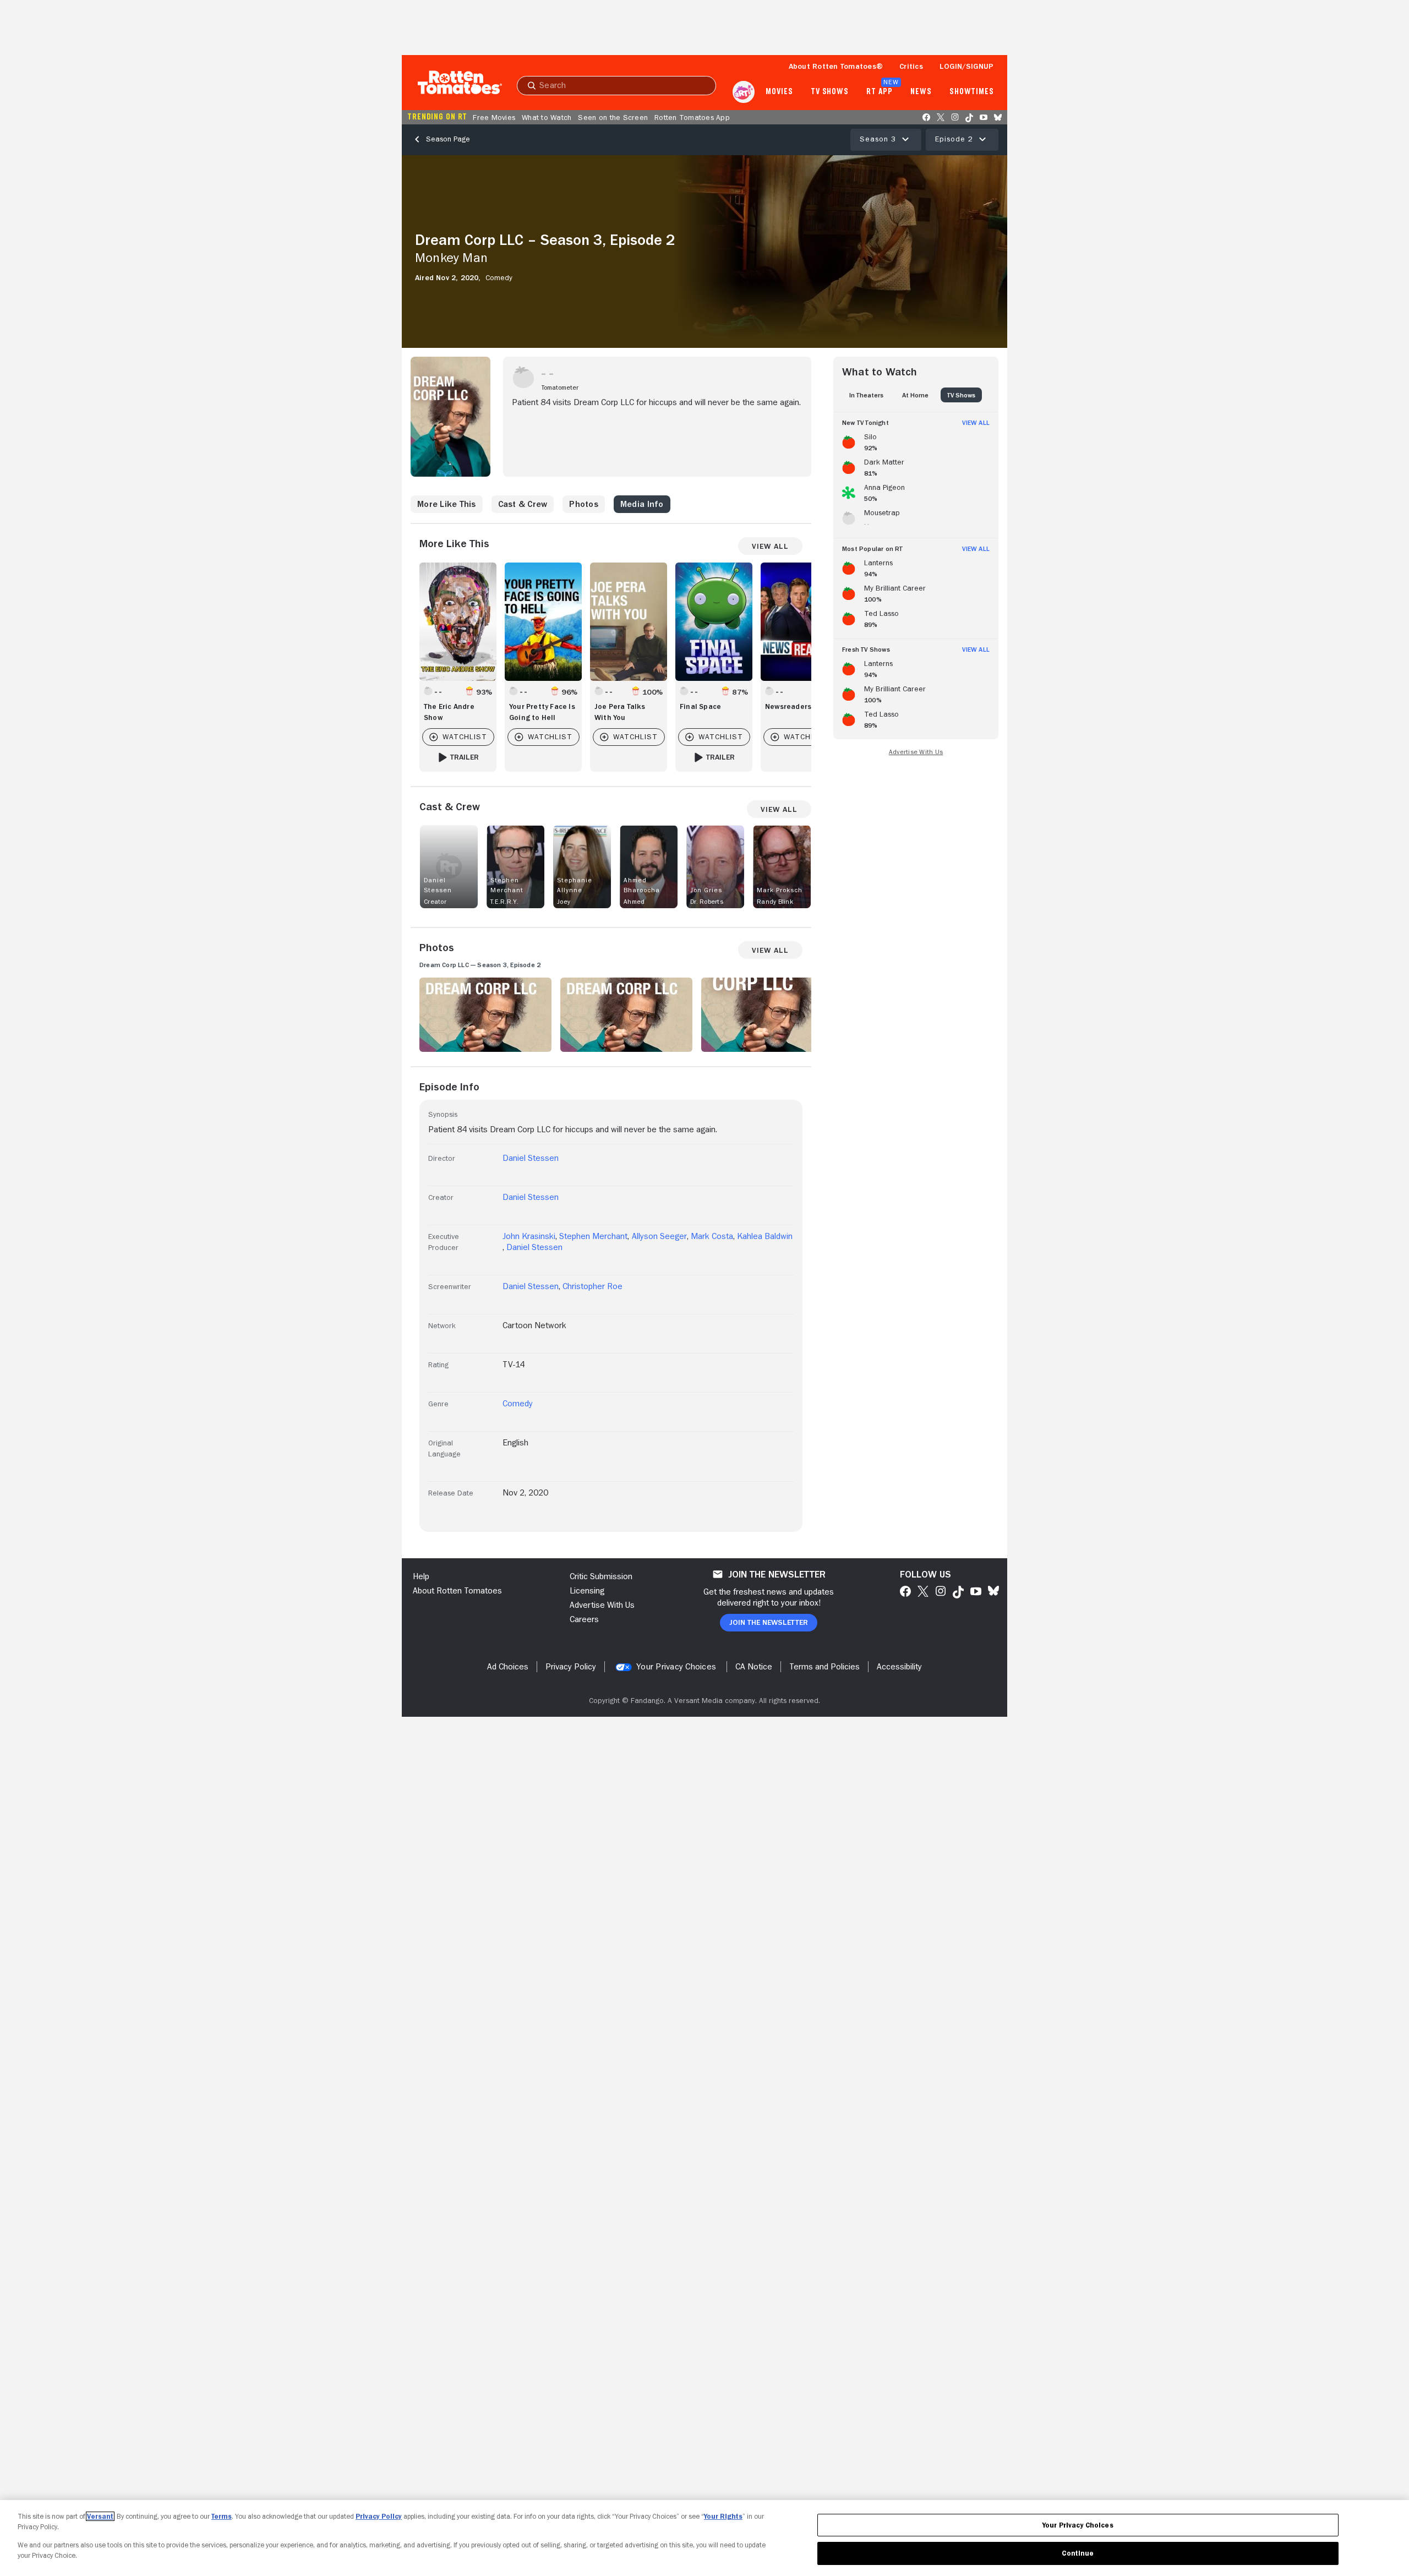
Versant (100, 2516)
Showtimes (972, 92)
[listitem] (916, 440)
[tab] (866, 395)
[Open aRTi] (744, 92)
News (921, 92)
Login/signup (966, 66)
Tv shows (830, 92)
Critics (911, 66)
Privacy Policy (379, 2516)
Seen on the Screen (613, 117)
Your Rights (723, 2516)
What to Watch (547, 117)
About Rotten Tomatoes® (836, 66)
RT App (879, 92)
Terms (222, 2516)
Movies (779, 92)
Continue (1078, 2553)
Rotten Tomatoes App (692, 117)
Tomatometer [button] (560, 388)
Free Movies (494, 117)
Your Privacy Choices (676, 1667)
